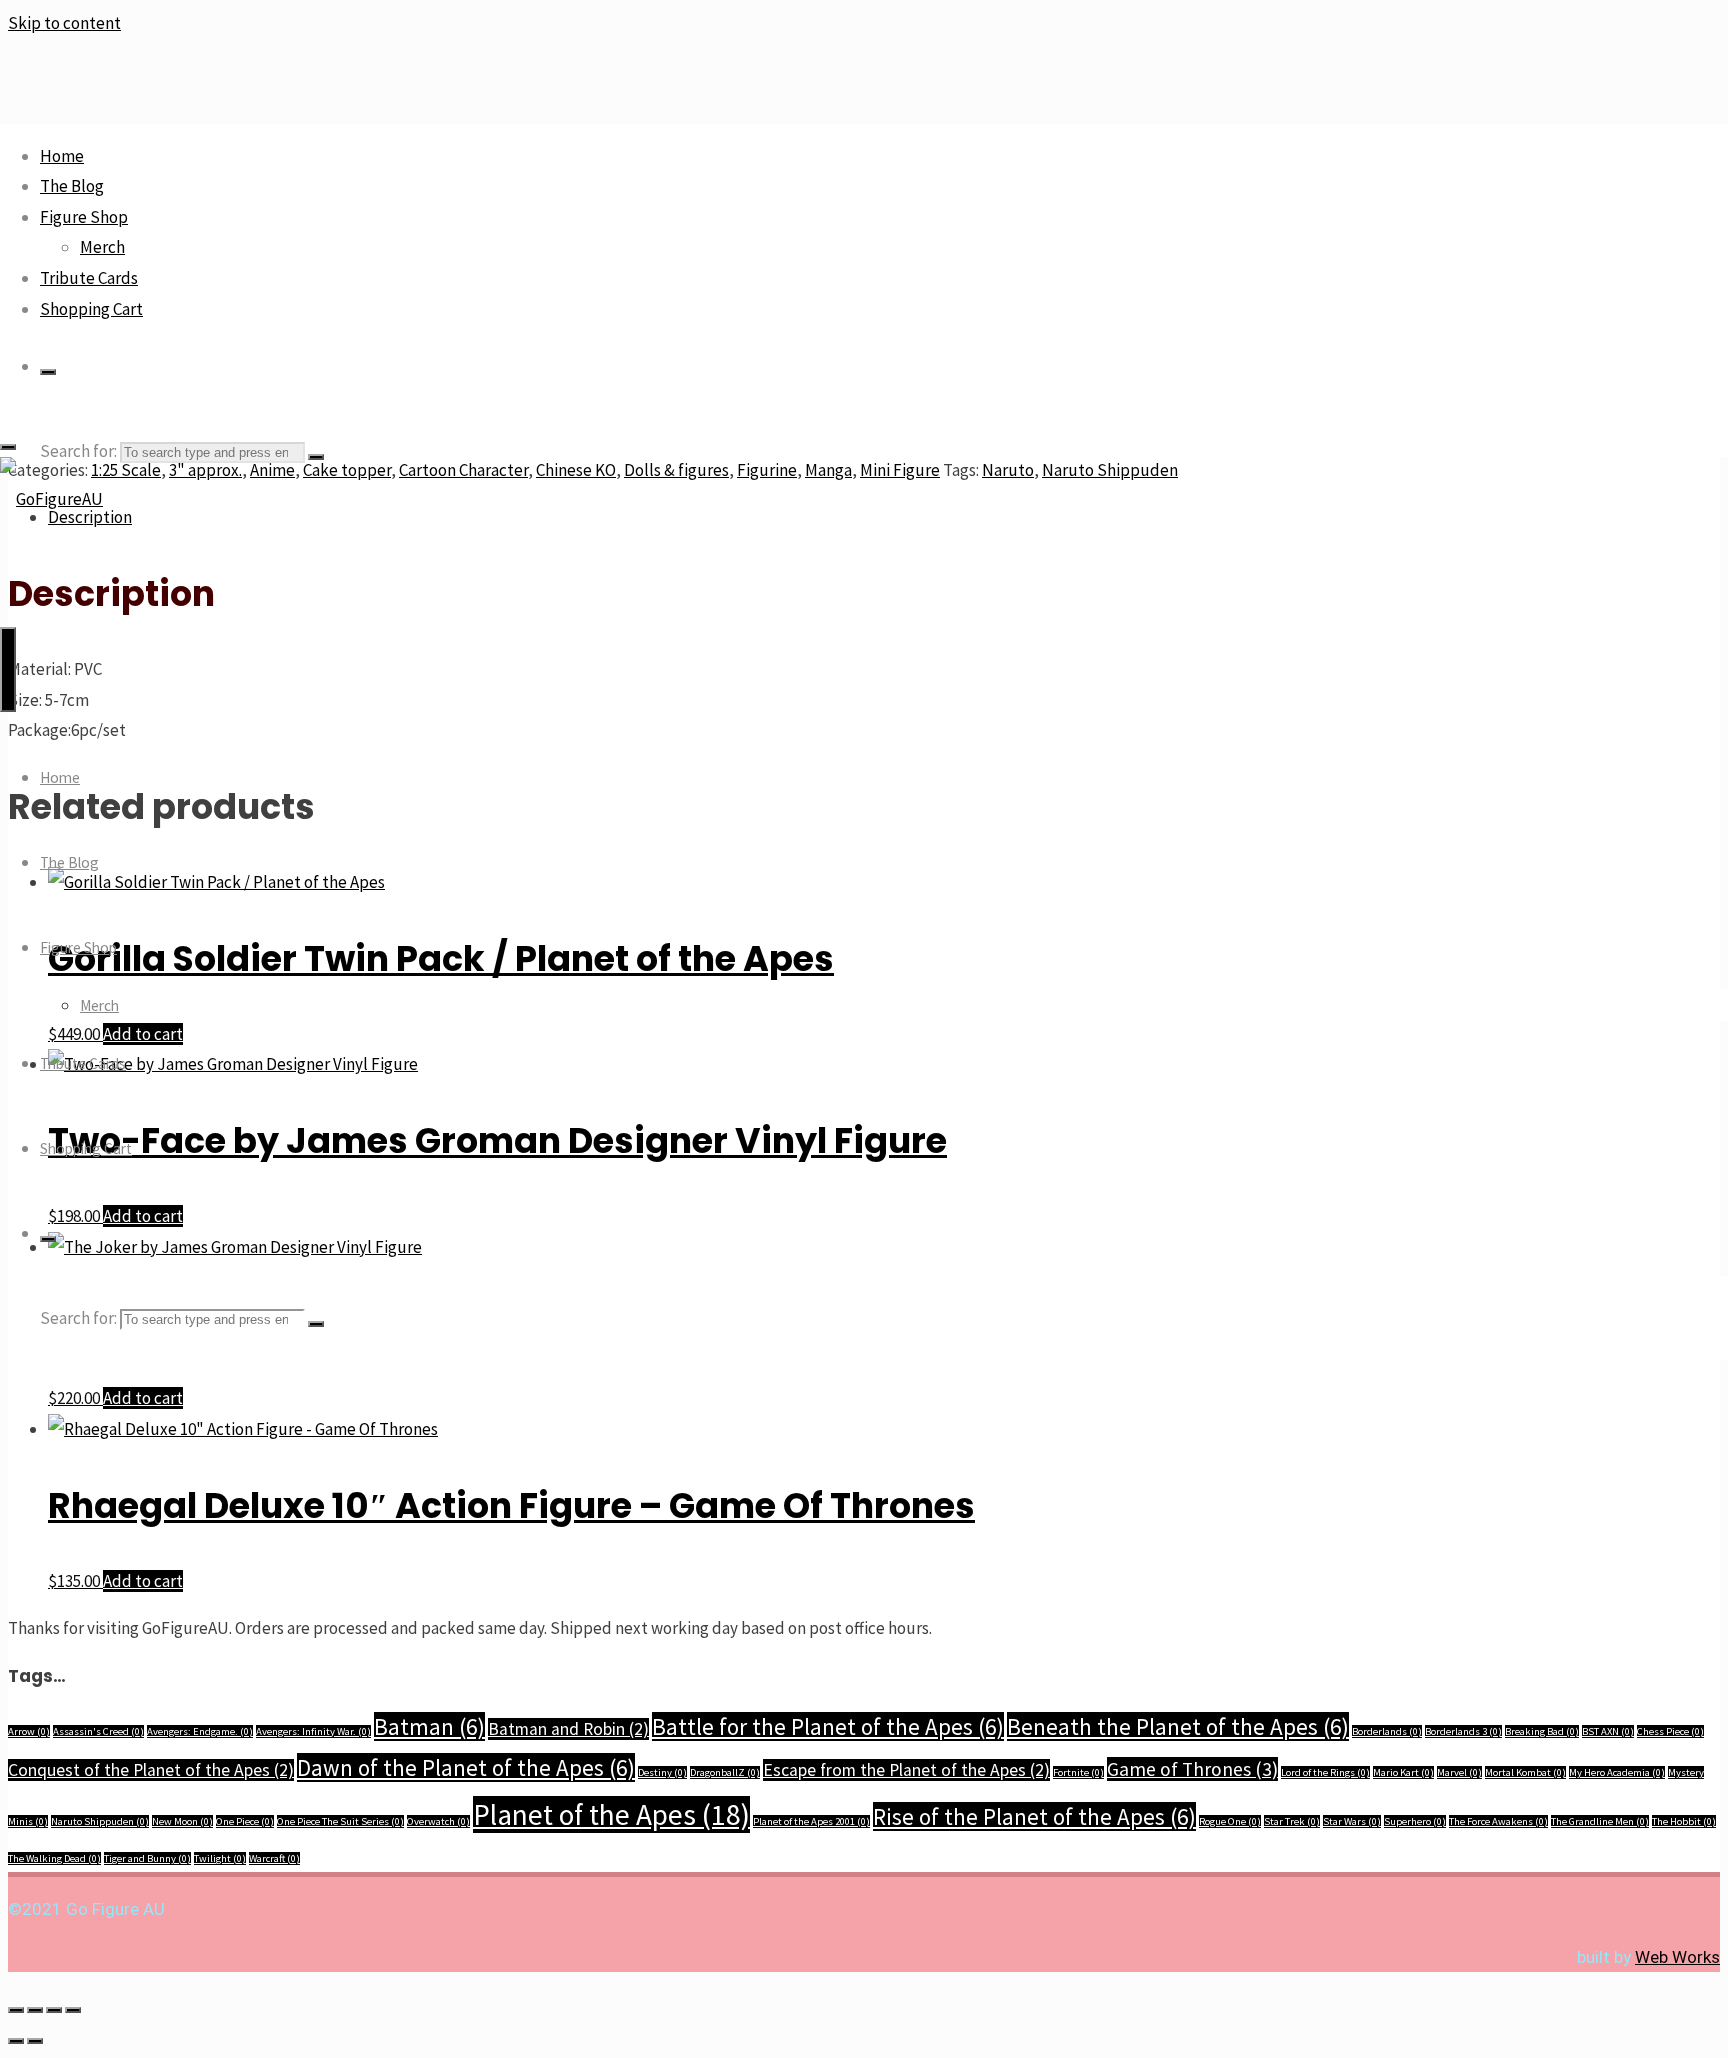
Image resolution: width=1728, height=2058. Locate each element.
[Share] (54, 2010)
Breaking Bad (1542, 1731)
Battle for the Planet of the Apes (828, 1726)
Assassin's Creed (98, 1731)
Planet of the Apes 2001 (811, 1821)
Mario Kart (1403, 1772)
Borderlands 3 (1463, 1731)
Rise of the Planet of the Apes (1034, 1816)
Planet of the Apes (611, 1814)
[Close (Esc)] (73, 2010)
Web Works (1677, 1957)
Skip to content (64, 23)
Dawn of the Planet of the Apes (466, 1767)
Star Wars (1352, 1821)
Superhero (1415, 1821)
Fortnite (1078, 1772)
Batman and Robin (568, 1729)
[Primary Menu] (8, 669)
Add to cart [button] (143, 1398)
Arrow (29, 1731)
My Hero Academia (1617, 1772)
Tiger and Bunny (147, 1858)
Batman (429, 1726)
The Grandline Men (1600, 1821)
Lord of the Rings (1325, 1772)
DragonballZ (725, 1772)
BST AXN (1608, 1731)
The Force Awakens (1498, 1821)
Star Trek (1292, 1821)
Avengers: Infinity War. (313, 1731)
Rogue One (1230, 1821)
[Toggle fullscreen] (35, 2010)
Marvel (1459, 1772)
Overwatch (438, 1821)
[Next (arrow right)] (35, 2041)
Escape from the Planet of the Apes (906, 1770)
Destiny (662, 1772)
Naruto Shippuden (100, 1821)
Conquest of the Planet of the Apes (151, 1770)
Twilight (220, 1858)
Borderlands (1387, 1731)
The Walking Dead (54, 1858)
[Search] (48, 372)
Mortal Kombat (1525, 1772)
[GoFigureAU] (51, 499)
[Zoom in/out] (16, 2010)
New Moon (182, 1821)
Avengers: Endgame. (200, 1731)
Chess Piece (1670, 1731)
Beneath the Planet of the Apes (1178, 1726)
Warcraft (274, 1858)
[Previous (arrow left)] (16, 2041)
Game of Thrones (1192, 1769)
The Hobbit (1684, 1821)
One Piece (245, 1821)
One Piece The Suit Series (340, 1821)
